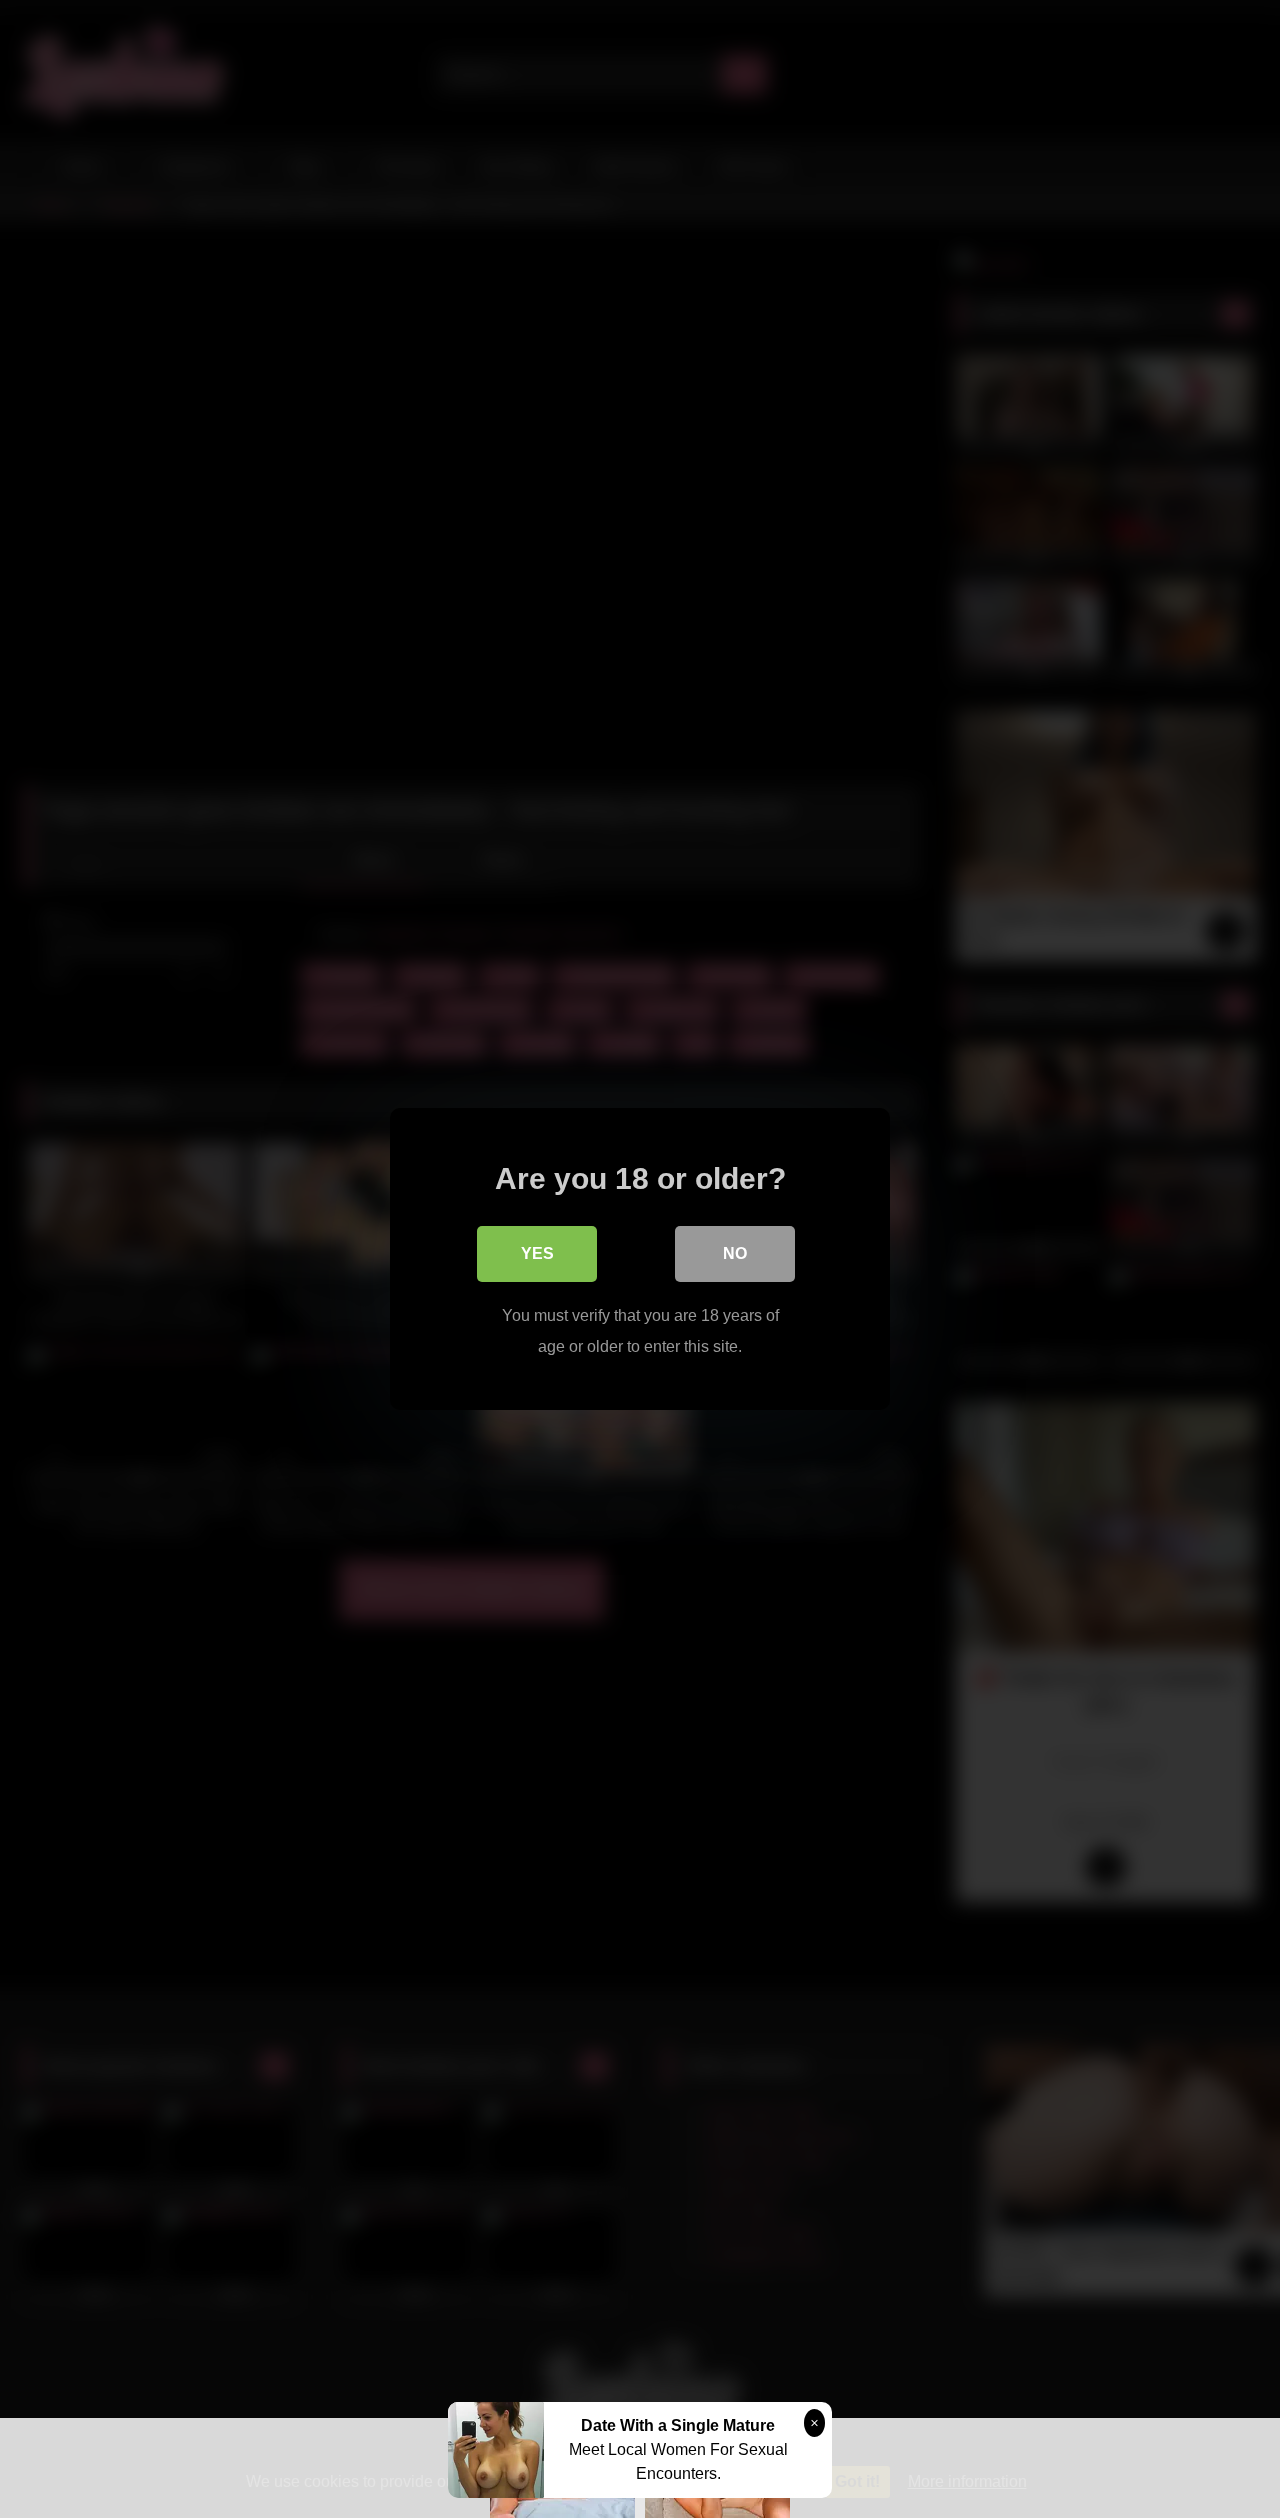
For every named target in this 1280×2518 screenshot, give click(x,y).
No (735, 1253)
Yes (537, 1253)
